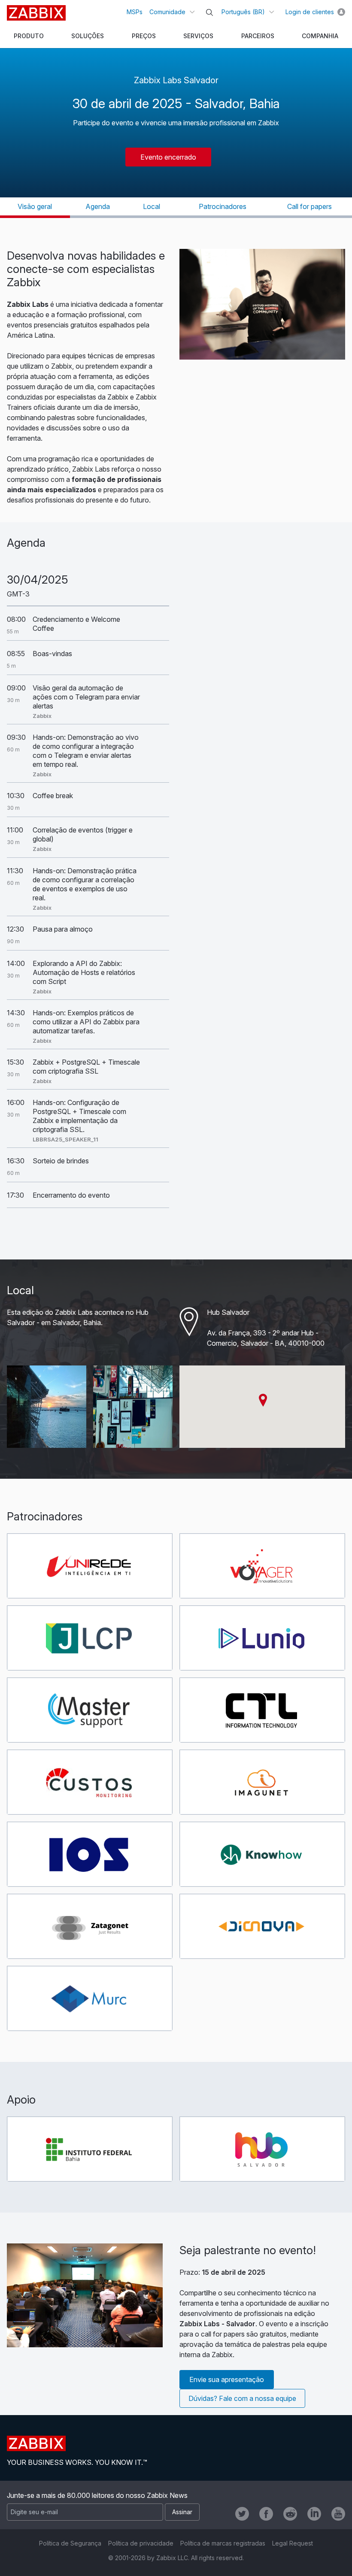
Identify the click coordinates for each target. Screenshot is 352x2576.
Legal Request (293, 2543)
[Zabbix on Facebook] (266, 2514)
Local (152, 206)
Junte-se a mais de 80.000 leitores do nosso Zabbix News (97, 2495)
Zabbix (36, 13)
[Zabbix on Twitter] (242, 2514)
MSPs (135, 12)
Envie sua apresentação (227, 2379)
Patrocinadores (223, 206)
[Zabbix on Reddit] (290, 2514)
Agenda (98, 206)
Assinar (182, 2512)
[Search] (209, 12)
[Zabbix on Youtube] (338, 2514)
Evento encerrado (168, 157)
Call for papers (310, 206)
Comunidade (167, 12)
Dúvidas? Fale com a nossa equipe (242, 2398)
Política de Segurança (70, 2543)
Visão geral (35, 206)
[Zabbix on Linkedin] (314, 2514)
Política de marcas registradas (223, 2543)
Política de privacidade (141, 2543)
